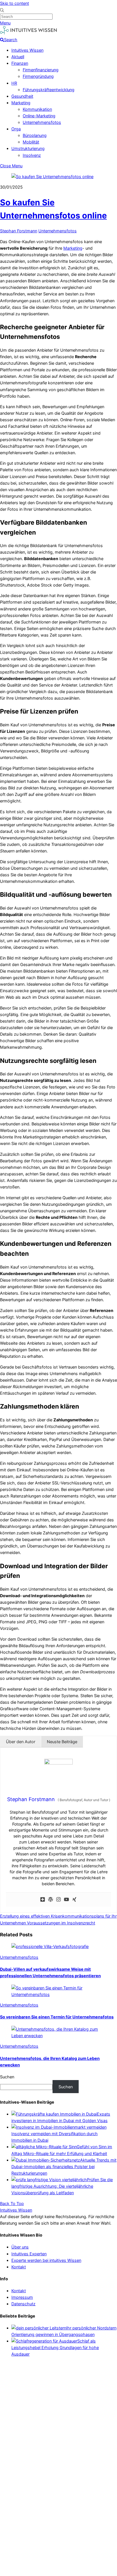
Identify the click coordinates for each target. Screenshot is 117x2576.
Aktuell (18, 57)
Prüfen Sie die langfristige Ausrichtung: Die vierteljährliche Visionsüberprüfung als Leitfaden (62, 2186)
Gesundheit (22, 96)
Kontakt (19, 2267)
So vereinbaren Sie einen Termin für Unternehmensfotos (57, 2017)
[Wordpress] (51, 1900)
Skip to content (14, 3)
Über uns (20, 2247)
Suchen (7, 2077)
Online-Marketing (39, 116)
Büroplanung (35, 135)
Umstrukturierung (28, 148)
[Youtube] (66, 1900)
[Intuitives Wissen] (28, 33)
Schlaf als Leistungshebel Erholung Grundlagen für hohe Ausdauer (55, 2347)
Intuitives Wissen (27, 50)
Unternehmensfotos (42, 122)
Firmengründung (38, 76)
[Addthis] (43, 1900)
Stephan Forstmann (19, 231)
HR (14, 83)
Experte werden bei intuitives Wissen (46, 2260)
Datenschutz (23, 2304)
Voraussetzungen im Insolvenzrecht (60, 1923)
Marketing (21, 103)
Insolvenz (32, 155)
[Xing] (74, 1900)
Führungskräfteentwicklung (49, 90)
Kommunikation (37, 109)
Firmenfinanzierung (41, 70)
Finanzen (20, 63)
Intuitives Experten (29, 2254)
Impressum (22, 2297)
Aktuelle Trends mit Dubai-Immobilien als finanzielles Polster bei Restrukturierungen (64, 2167)
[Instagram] (58, 1900)
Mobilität (31, 142)
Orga (16, 129)
